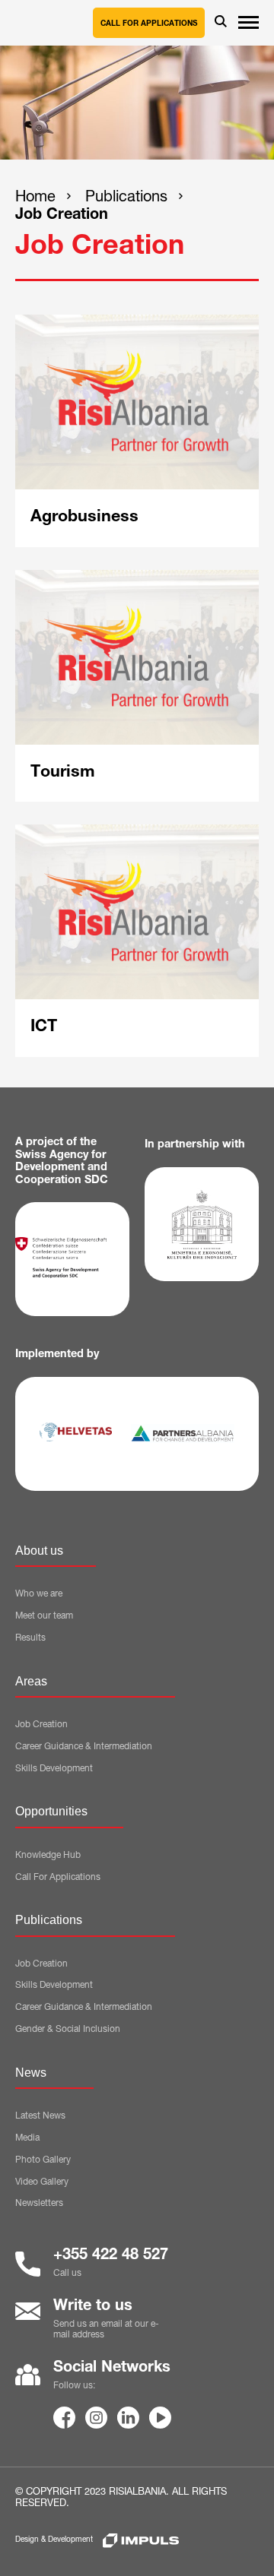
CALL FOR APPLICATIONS (149, 24)
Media (27, 2138)
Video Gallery (42, 2182)
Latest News (40, 2116)
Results (30, 1638)
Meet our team (44, 1616)
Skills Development (54, 1769)
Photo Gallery (43, 2160)
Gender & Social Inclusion (68, 2030)
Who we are (39, 1594)
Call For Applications (58, 1878)
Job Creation (62, 216)
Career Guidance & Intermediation (84, 1747)
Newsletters (39, 2204)
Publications (126, 198)
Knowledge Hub (48, 1856)
